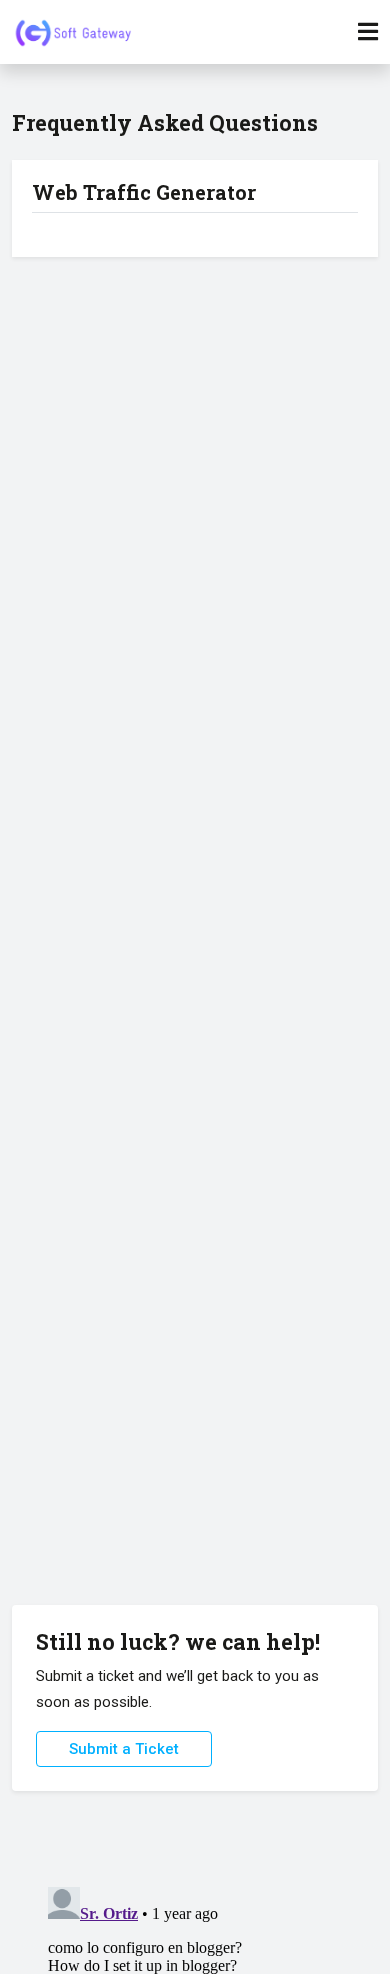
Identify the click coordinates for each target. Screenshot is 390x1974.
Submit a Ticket (124, 1749)
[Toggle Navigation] (368, 32)
